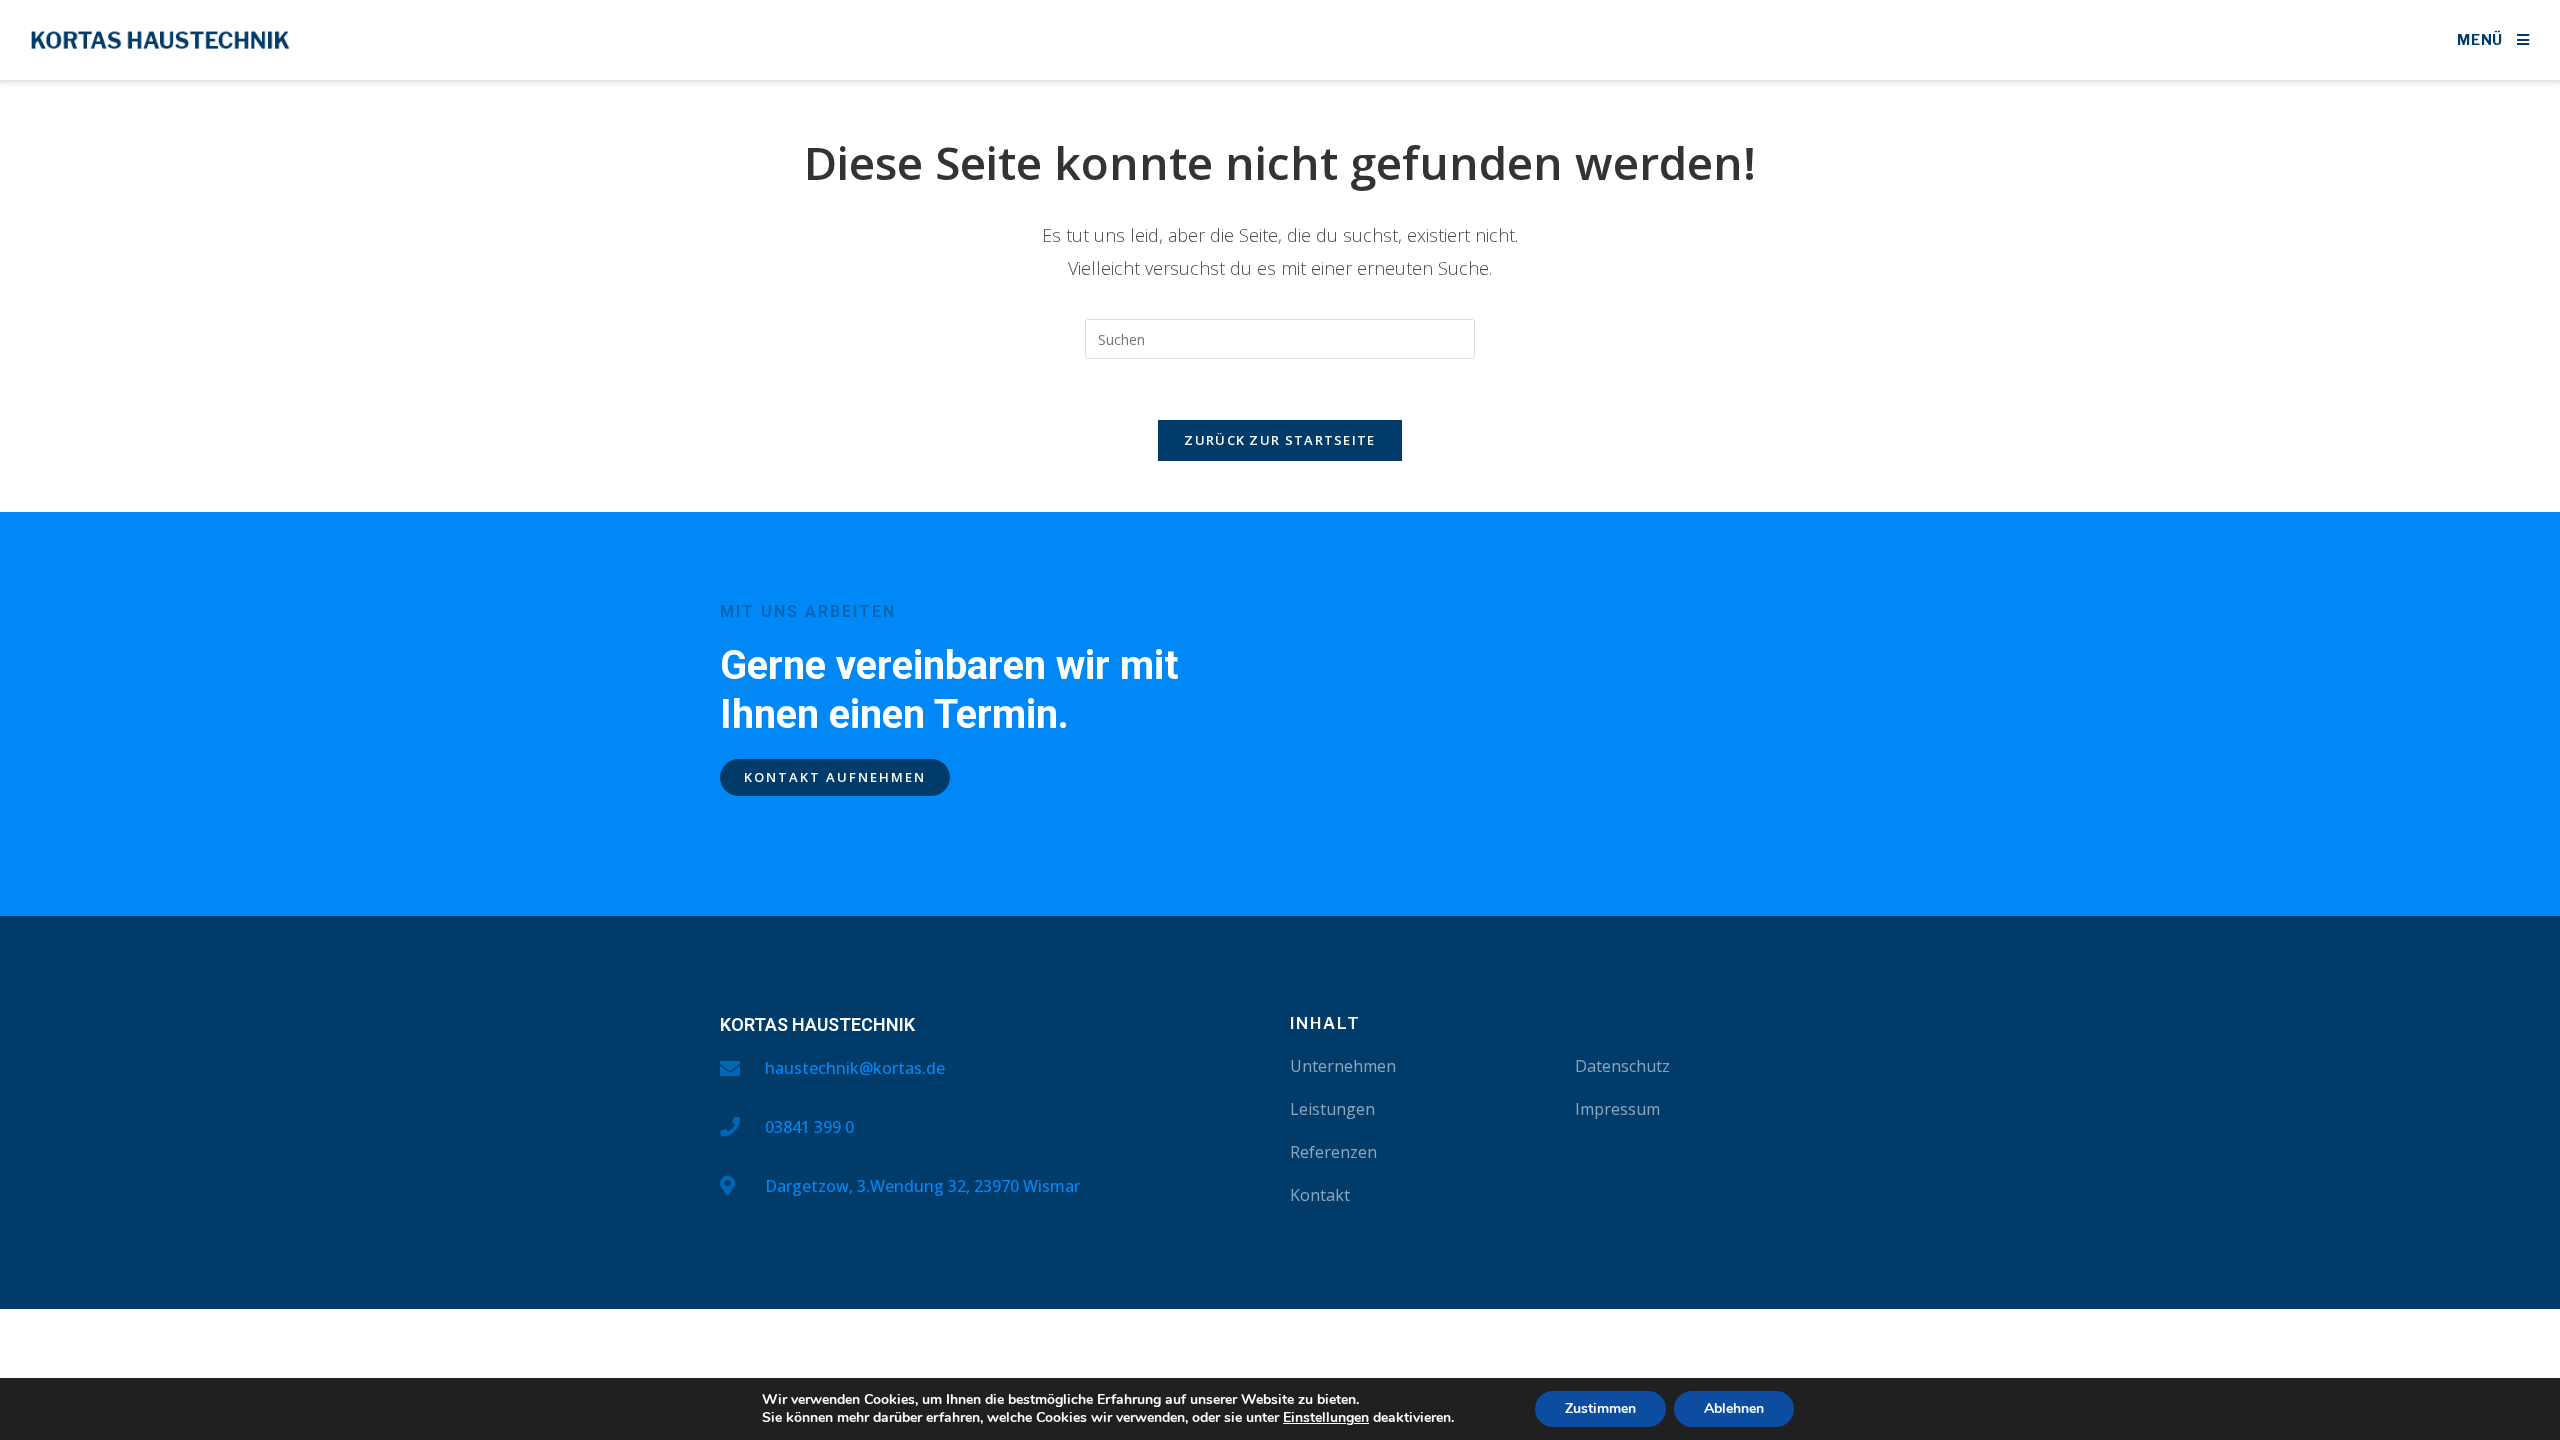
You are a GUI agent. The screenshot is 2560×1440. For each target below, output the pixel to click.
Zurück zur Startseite (1279, 440)
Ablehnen (1734, 1408)
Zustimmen (1600, 1408)
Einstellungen (1326, 1418)
